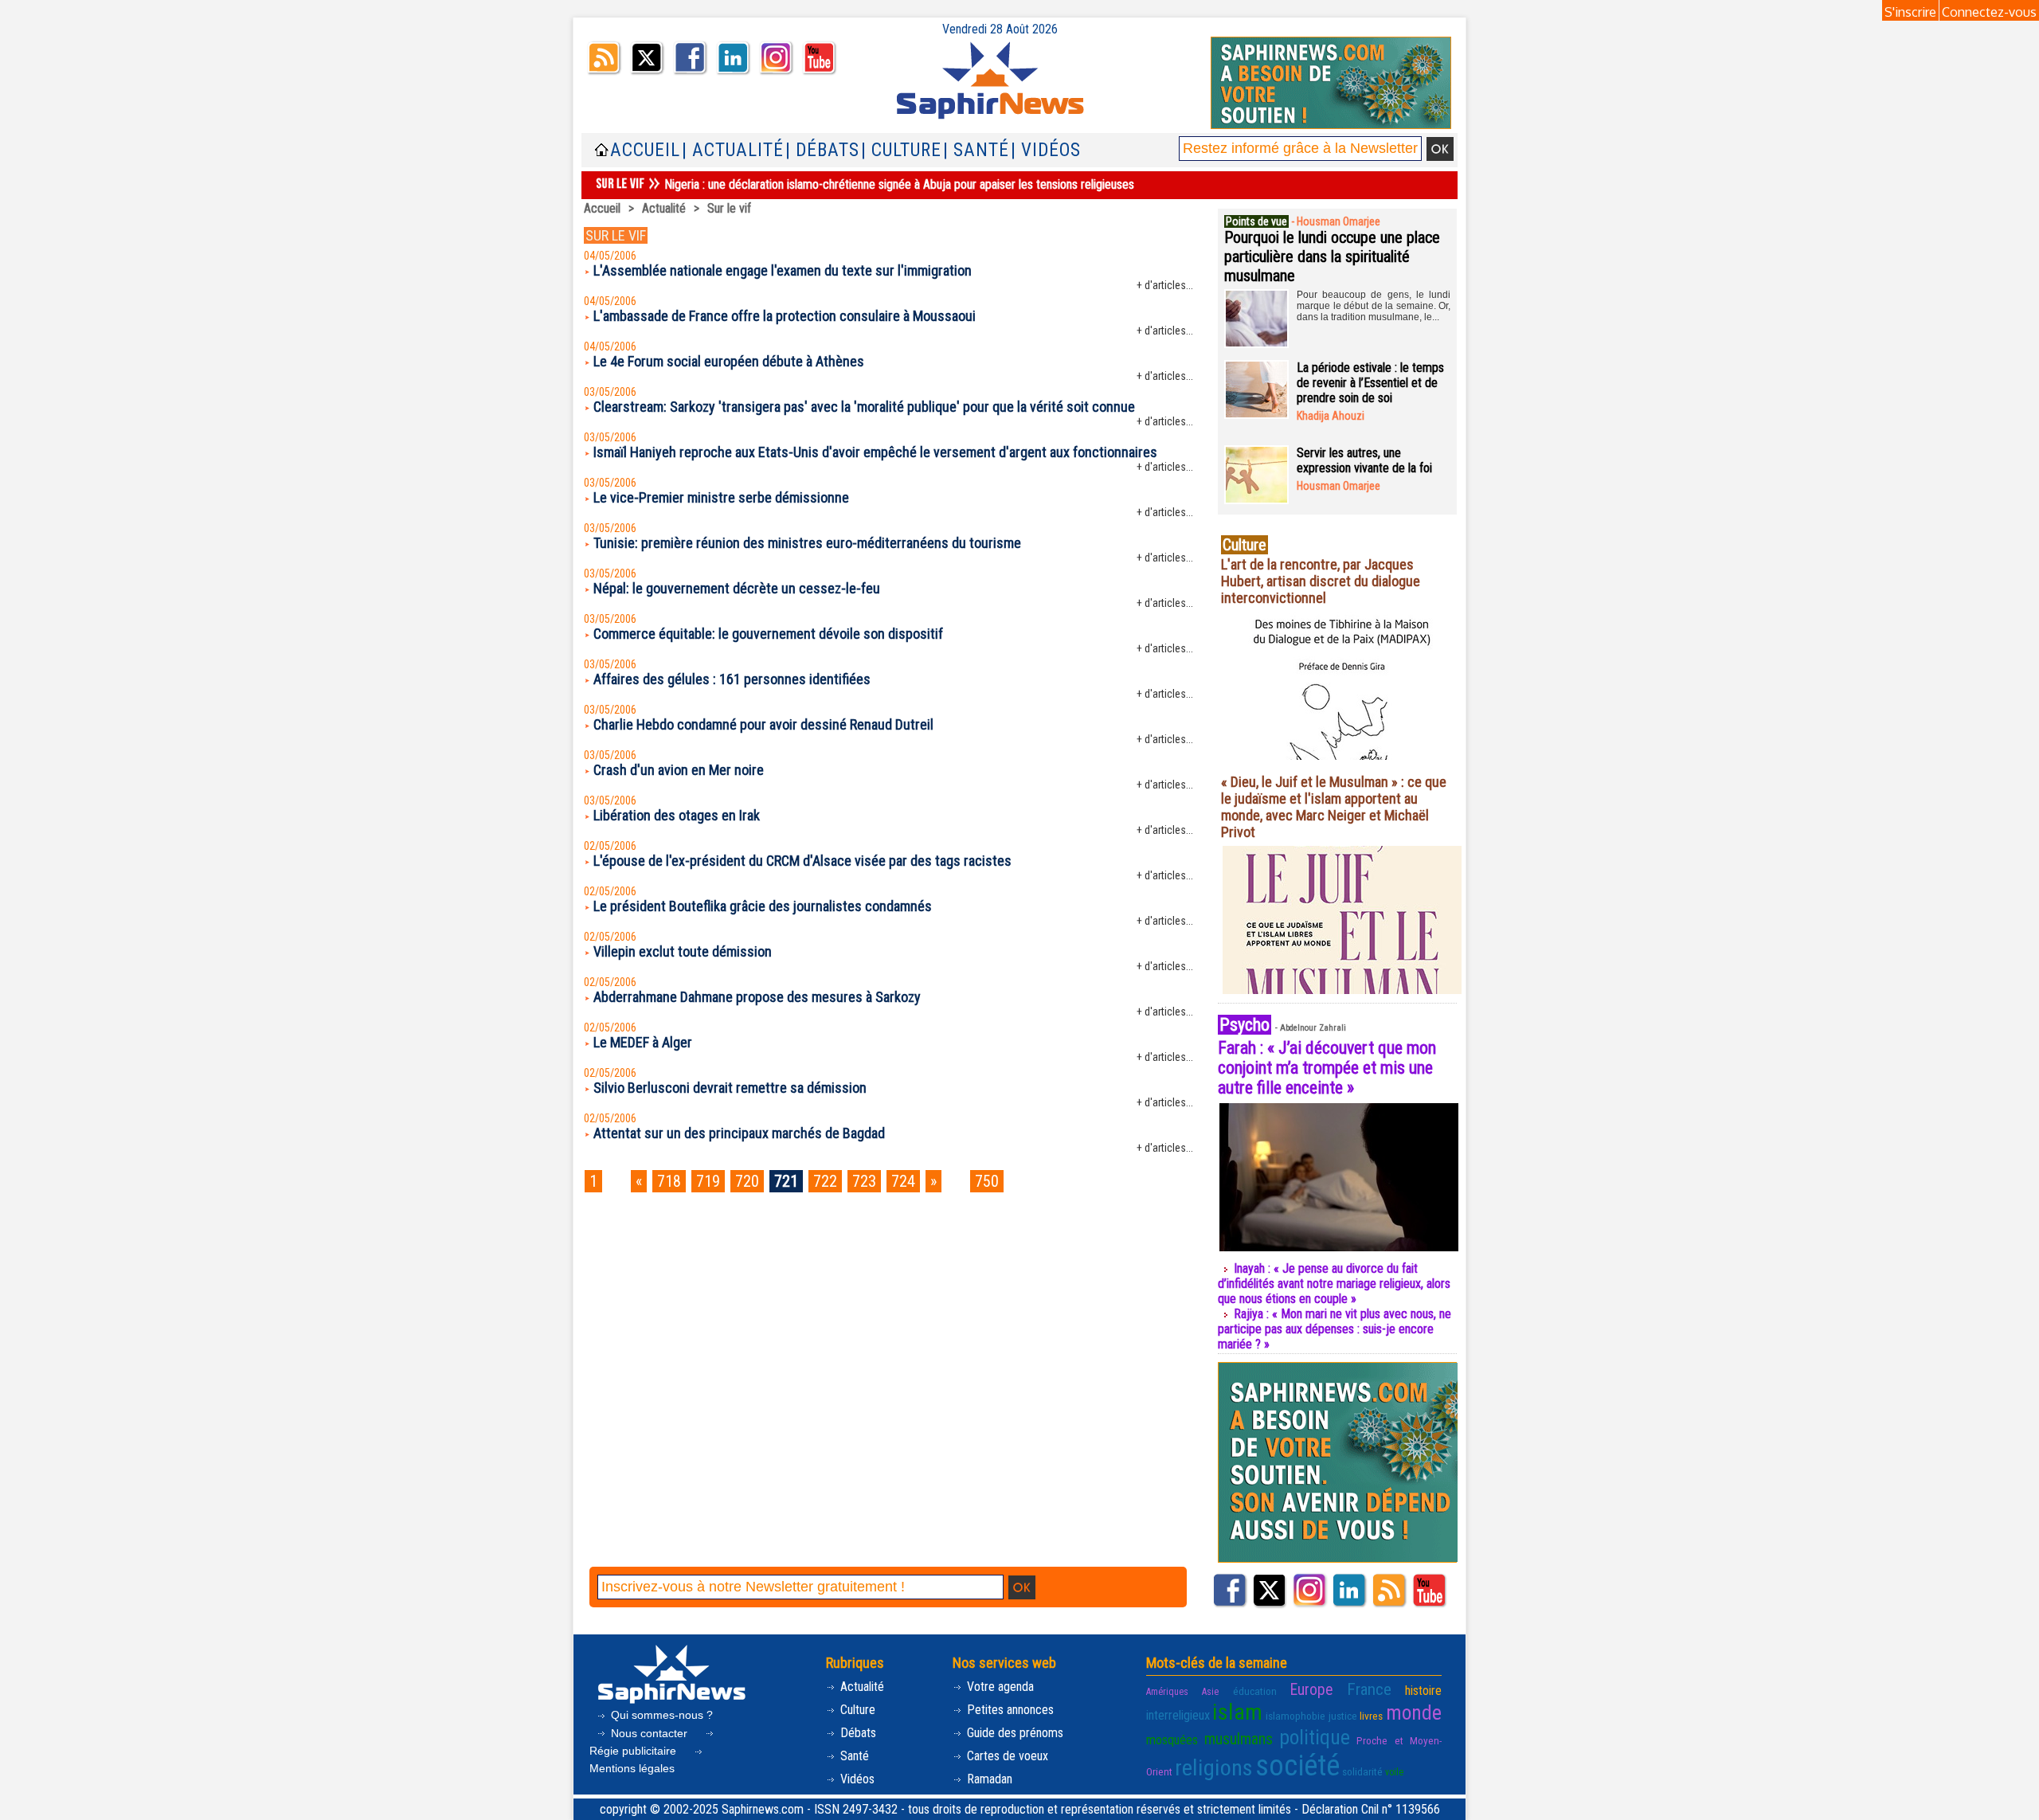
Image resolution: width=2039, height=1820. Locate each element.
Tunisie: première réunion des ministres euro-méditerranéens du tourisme (807, 543)
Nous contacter (649, 1733)
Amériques (1167, 1692)
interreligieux (1178, 1715)
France (1369, 1689)
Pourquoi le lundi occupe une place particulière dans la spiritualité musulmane (1332, 256)
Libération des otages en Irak (677, 815)
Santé (853, 1756)
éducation (1255, 1691)
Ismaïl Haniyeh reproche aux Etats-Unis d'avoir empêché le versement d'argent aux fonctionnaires (875, 452)
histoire (1423, 1691)
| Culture (901, 150)
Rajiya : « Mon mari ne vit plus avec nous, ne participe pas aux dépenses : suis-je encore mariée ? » (1335, 1329)
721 (786, 1181)
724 (903, 1181)
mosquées (1172, 1740)
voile (1394, 1772)
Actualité (664, 208)
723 (864, 1181)
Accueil (645, 150)
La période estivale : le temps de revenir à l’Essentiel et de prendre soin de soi (1370, 383)
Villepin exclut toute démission (683, 951)
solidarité (1362, 1771)
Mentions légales (632, 1768)
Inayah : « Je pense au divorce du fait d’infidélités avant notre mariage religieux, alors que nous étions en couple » (1334, 1284)
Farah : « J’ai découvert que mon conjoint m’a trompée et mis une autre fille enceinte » (1327, 1068)
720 (747, 1181)
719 (708, 1181)
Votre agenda (999, 1687)
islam (1237, 1712)
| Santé (976, 150)
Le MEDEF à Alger (643, 1042)
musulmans (1239, 1739)
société (1297, 1766)
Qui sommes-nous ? (660, 1715)
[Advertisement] (891, 1252)
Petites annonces (1009, 1710)
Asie (1210, 1692)
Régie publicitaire (634, 1751)
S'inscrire (1910, 12)
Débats (857, 1733)
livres (1371, 1716)
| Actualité (733, 150)
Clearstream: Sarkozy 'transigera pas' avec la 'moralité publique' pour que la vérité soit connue (864, 407)
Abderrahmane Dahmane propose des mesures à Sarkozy (757, 997)
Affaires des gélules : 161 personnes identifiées (732, 679)
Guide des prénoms (1014, 1733)
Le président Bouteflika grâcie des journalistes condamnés (763, 906)
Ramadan (988, 1779)
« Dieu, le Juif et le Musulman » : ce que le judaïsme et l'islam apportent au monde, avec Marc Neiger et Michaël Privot (1334, 807)
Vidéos (856, 1779)
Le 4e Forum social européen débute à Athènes (729, 361)
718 (669, 1181)
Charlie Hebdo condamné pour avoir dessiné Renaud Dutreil (763, 724)
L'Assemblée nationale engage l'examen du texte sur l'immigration (783, 270)
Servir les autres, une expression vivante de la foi (1364, 460)
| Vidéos (1046, 150)
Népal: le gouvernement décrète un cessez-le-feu (737, 588)
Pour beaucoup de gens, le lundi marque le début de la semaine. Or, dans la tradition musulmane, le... (1374, 306)
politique (1315, 1737)
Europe (1311, 1690)
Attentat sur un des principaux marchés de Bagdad (739, 1133)
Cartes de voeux (1006, 1756)
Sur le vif (729, 208)
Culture (856, 1710)
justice (1343, 1716)
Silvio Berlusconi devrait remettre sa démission (730, 1088)
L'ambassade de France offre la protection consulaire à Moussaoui (785, 316)
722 (825, 1181)
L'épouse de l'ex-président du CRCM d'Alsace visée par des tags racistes (802, 861)
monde (1414, 1712)
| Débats (822, 150)
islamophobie (1295, 1716)
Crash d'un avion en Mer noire (679, 770)
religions (1214, 1768)
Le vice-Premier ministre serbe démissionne (721, 497)
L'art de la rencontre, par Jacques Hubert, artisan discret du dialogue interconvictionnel (1321, 581)
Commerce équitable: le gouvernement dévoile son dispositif (768, 634)
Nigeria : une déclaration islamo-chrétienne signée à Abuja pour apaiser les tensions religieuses (899, 184)
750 (987, 1181)
